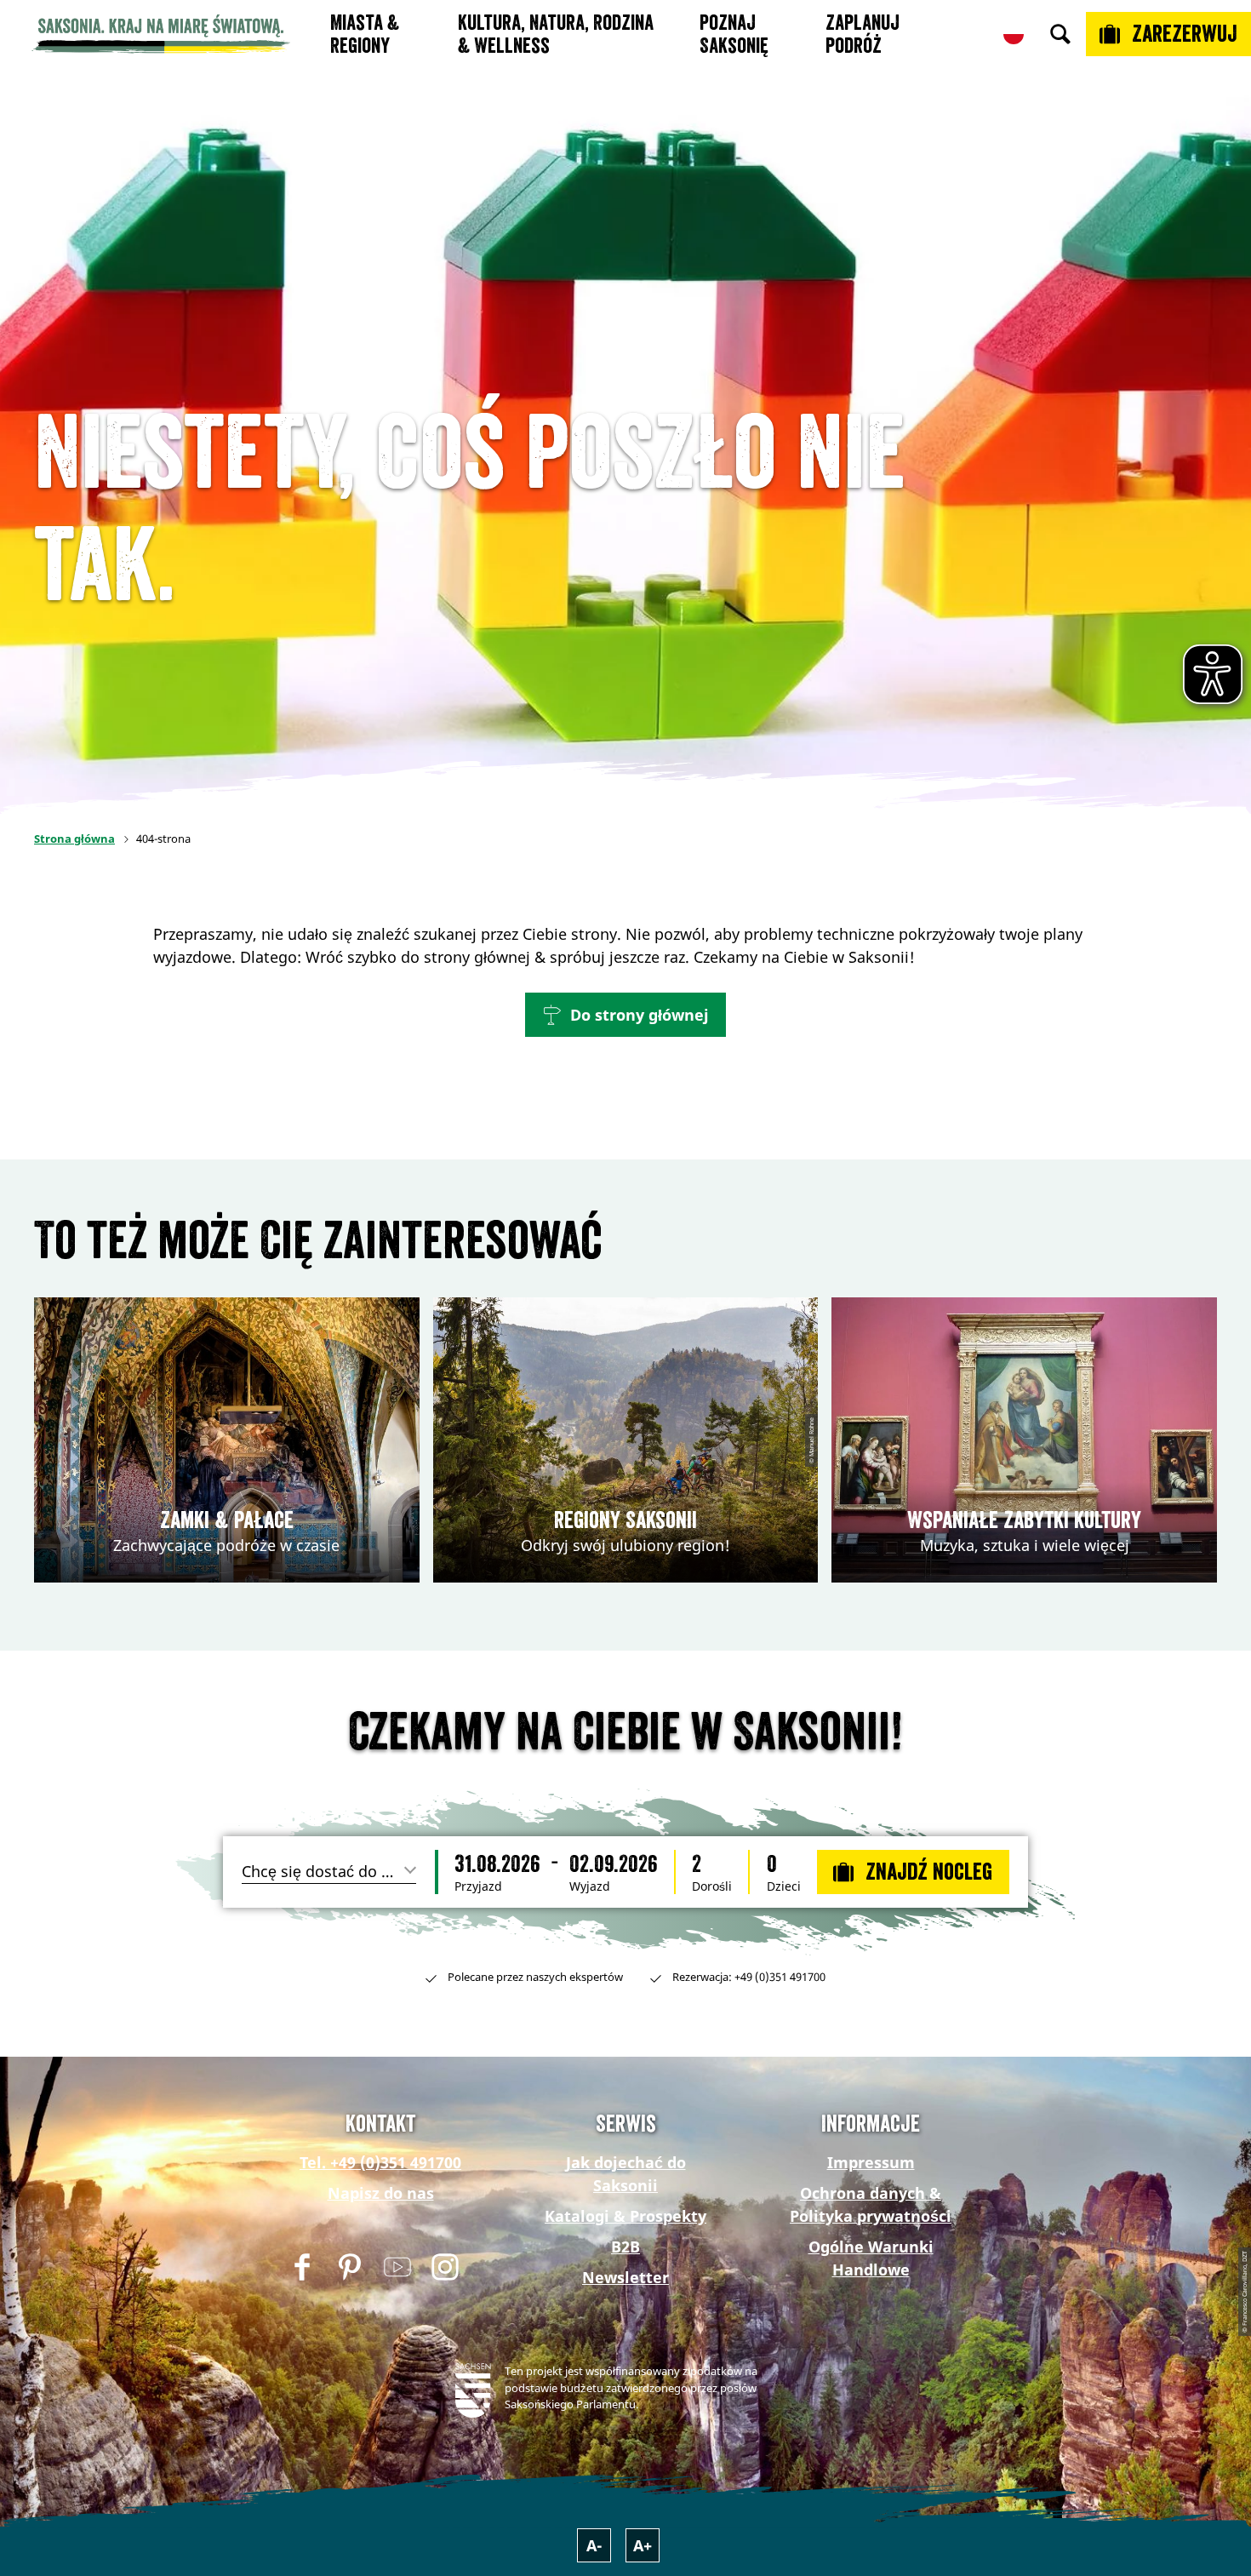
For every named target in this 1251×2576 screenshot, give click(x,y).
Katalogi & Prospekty (625, 2216)
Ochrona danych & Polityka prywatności (871, 2204)
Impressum (871, 2162)
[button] (625, 1015)
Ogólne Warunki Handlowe (871, 2258)
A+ (643, 2545)
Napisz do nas (381, 2193)
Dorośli (712, 1886)
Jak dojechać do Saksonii (626, 2174)
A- (594, 2545)
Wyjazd (590, 1886)
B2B (625, 2247)
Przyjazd (478, 1886)
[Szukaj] (1060, 34)
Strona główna (74, 839)
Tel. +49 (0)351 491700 (380, 2162)
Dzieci (784, 1886)
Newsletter (625, 2277)
